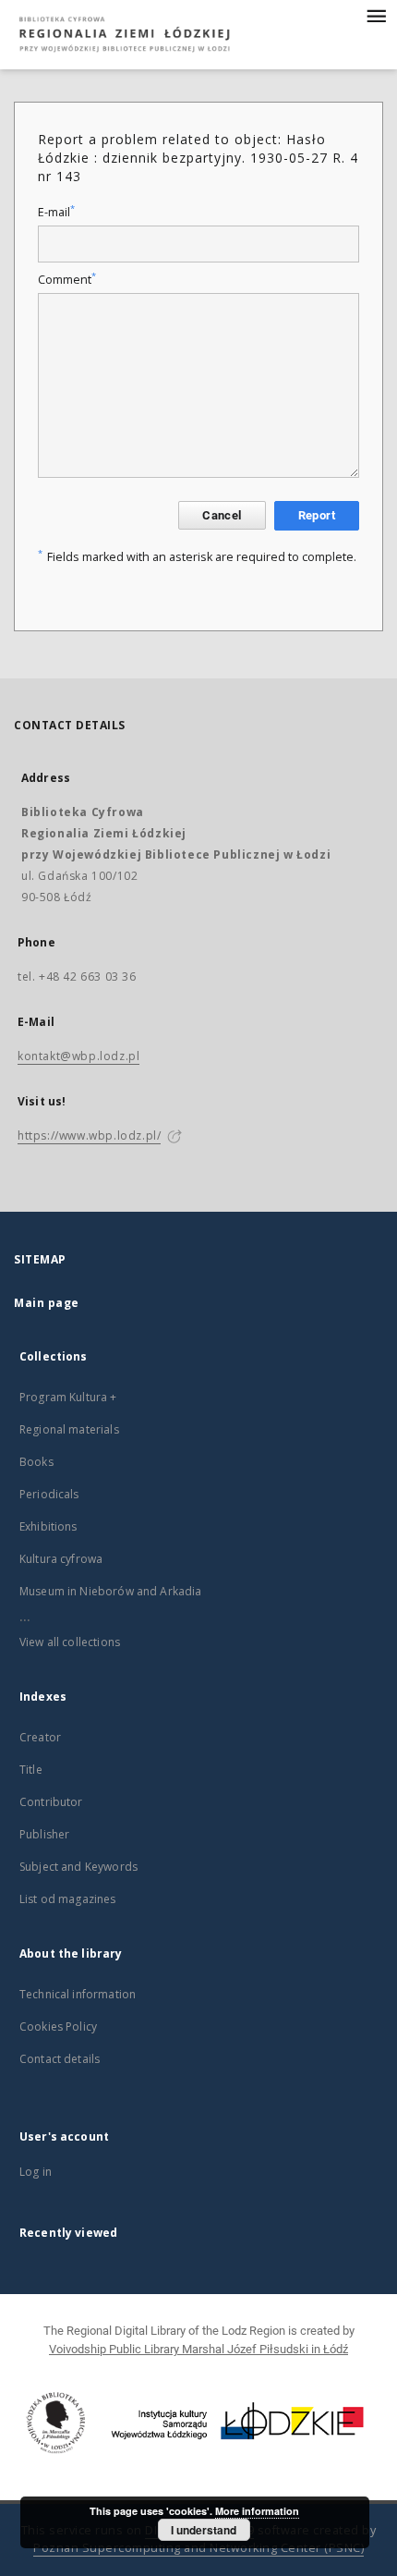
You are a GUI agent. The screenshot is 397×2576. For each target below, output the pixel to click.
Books (36, 1462)
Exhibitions (48, 1526)
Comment (67, 280)
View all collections (70, 1642)
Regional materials (69, 1429)
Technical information (78, 1994)
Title (31, 1770)
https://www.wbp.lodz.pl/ (89, 1135)
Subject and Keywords (78, 1867)
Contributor (51, 1802)
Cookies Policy (58, 2027)
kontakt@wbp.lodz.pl (78, 1056)
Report (317, 515)
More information (257, 2511)
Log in (36, 2172)
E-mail (56, 212)
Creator (40, 1737)
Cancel (222, 515)
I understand (204, 2530)
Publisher (44, 1834)
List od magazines (68, 1899)
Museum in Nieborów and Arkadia (111, 1591)
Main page (47, 1303)
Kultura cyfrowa (61, 1559)
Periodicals (49, 1494)
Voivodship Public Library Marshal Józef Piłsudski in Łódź (198, 2349)
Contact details (60, 2059)
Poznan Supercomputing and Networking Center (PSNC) (198, 2548)
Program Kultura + (68, 1397)
